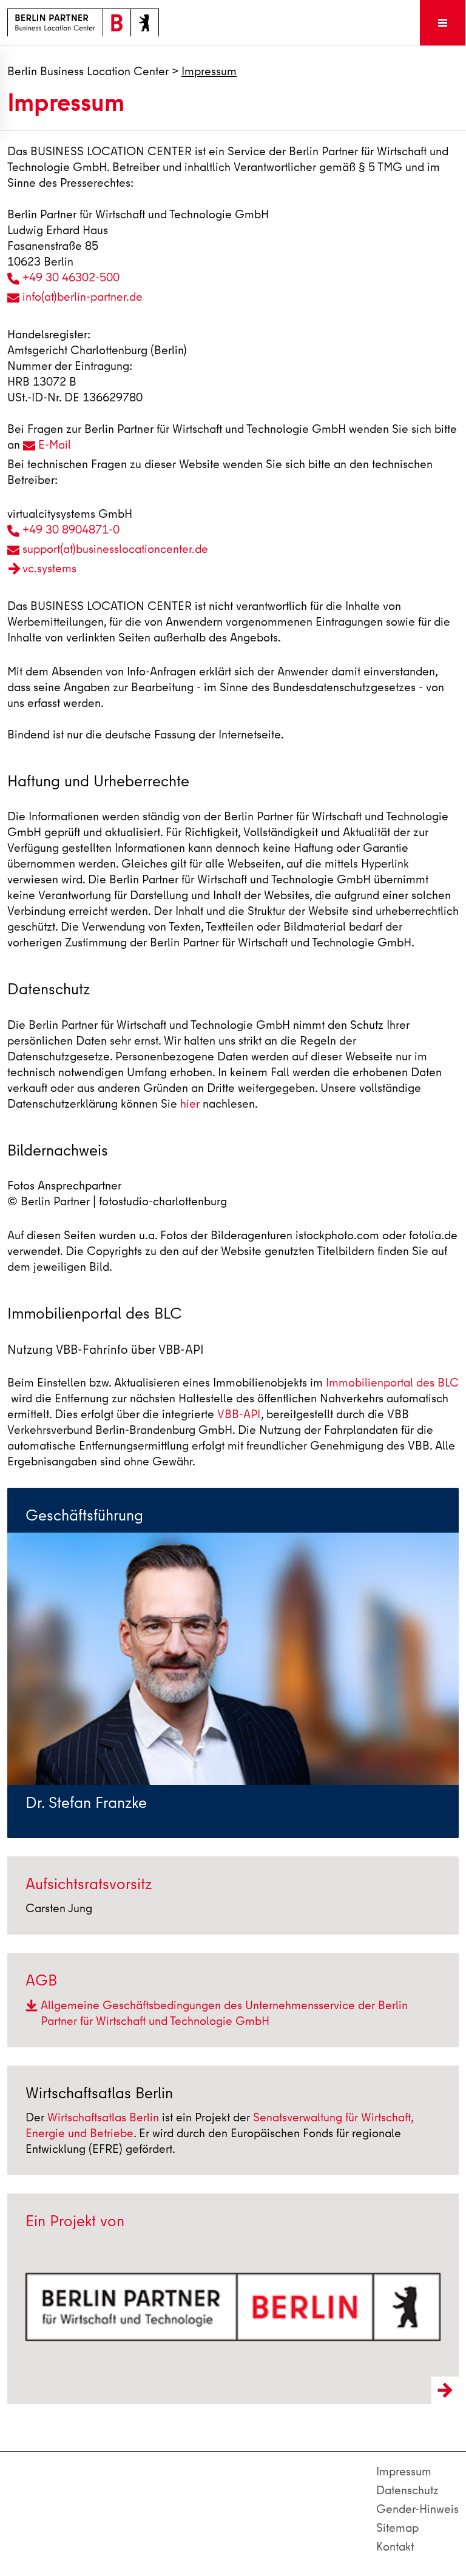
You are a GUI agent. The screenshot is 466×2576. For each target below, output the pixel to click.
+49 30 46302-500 (71, 277)
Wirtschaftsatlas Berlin (103, 2117)
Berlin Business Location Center (88, 71)
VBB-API (239, 1414)
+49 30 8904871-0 (71, 530)
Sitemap (397, 2528)
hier (190, 1104)
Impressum (404, 2471)
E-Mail (55, 445)
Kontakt (395, 2547)
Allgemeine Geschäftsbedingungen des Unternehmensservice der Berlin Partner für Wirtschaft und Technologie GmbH (224, 2013)
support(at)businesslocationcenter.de (115, 549)
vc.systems (49, 568)
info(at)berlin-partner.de (83, 297)
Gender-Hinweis (417, 2509)
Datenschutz (407, 2490)
